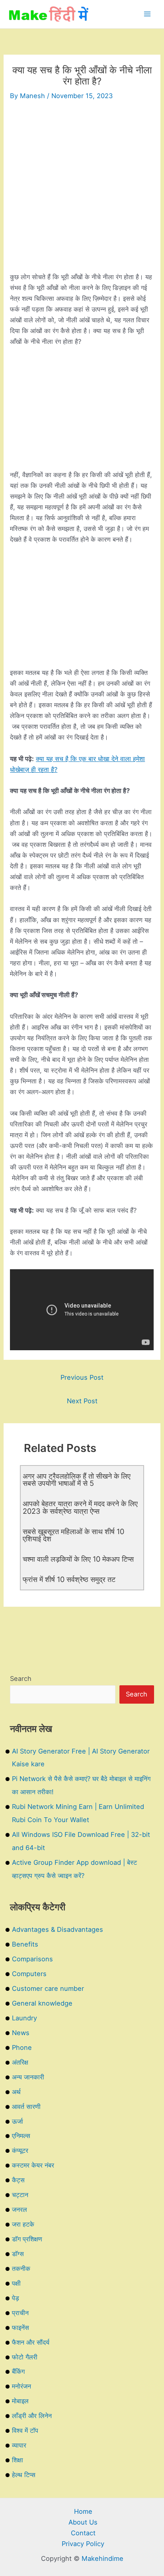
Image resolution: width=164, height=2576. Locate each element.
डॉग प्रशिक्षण (27, 2239)
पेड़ (16, 2298)
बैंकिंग (18, 2371)
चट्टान (20, 2195)
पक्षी (16, 2283)
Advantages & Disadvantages (58, 1929)
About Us (83, 2522)
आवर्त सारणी (26, 2107)
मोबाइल (20, 2401)
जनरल (20, 2209)
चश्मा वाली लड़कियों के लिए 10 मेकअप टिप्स (78, 1559)
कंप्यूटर (20, 2150)
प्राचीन (20, 2313)
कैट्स (18, 2180)
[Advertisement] (82, 189)
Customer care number (48, 1988)
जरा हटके (23, 2224)
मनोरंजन (21, 2386)
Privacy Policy (83, 2544)
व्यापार (19, 2445)
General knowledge (42, 2003)
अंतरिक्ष (20, 2062)
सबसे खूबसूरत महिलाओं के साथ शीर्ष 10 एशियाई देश (73, 1535)
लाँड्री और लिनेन (32, 2416)
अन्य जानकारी (28, 2077)
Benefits (25, 1944)
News (21, 2033)
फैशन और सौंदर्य (31, 2342)
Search (21, 1679)
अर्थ (16, 2092)
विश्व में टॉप (25, 2430)
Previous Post (82, 1377)
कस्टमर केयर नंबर (33, 2165)
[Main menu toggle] (147, 14)
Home (83, 2511)
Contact (83, 2533)
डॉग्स (18, 2254)
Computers (29, 1974)
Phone (22, 2047)
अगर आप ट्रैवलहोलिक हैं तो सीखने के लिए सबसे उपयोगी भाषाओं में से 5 (77, 1479)
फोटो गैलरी (25, 2357)
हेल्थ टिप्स (24, 2475)
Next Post (82, 1401)
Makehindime (102, 2558)
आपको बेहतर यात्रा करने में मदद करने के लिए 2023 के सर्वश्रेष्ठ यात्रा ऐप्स (80, 1507)
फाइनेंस (20, 2327)
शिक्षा (18, 2460)
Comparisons (32, 1959)
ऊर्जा (18, 2121)
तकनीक (21, 2268)
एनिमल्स (21, 2136)
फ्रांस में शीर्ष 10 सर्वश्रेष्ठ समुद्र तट (69, 1579)
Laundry (24, 2018)
